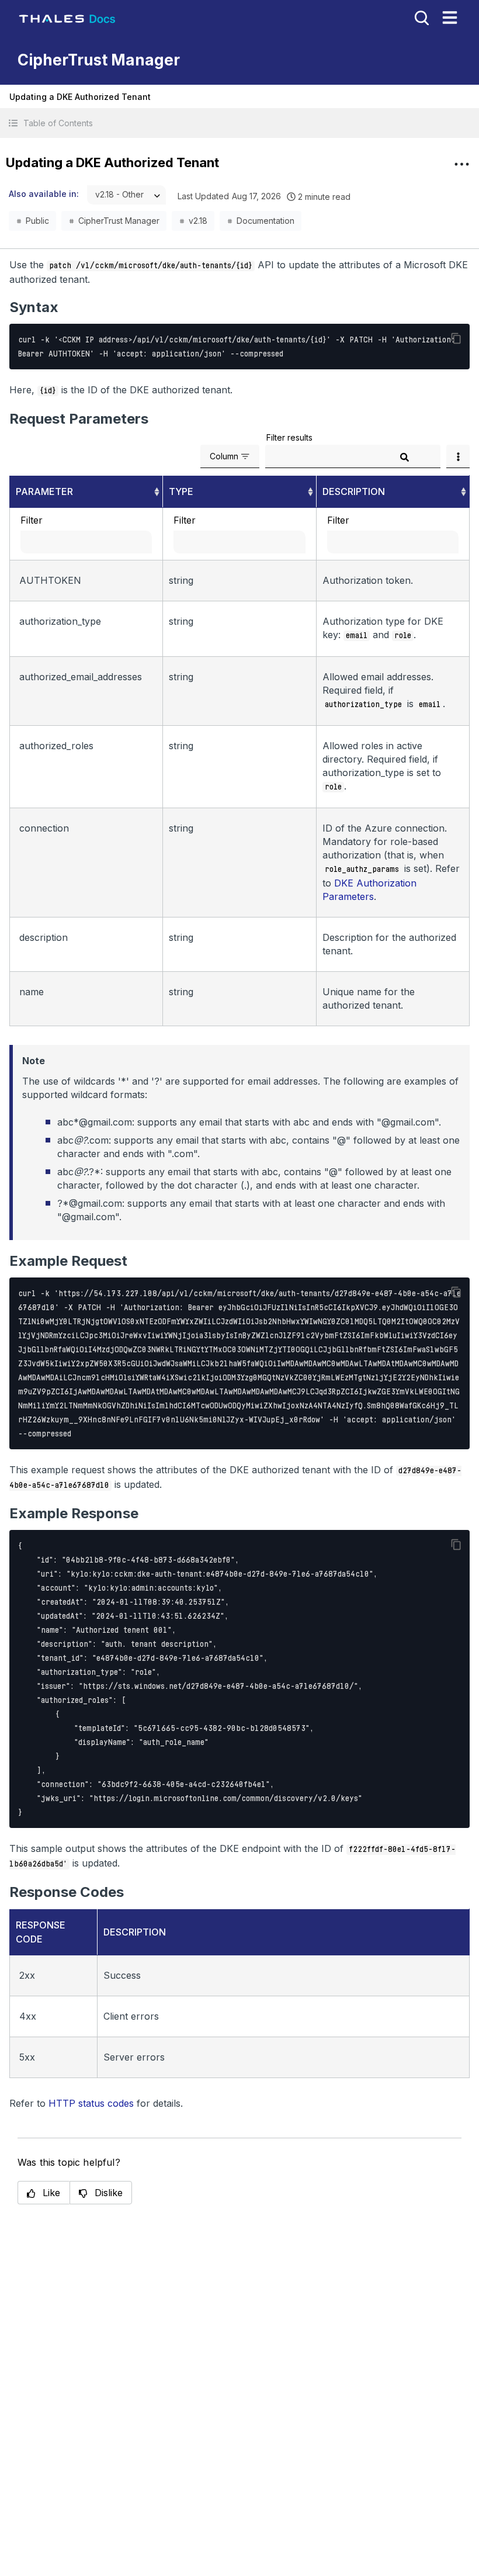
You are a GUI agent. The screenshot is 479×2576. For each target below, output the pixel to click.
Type (181, 491)
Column (224, 456)
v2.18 (198, 221)
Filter (32, 520)
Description (354, 491)
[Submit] (404, 457)
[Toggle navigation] (450, 18)
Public (37, 221)
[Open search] (421, 17)
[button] (239, 123)
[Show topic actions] (461, 164)
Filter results (289, 437)
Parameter (44, 491)
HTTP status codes (91, 2103)
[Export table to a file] (458, 456)
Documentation (265, 221)
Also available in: (44, 194)
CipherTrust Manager (119, 221)
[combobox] (126, 195)
